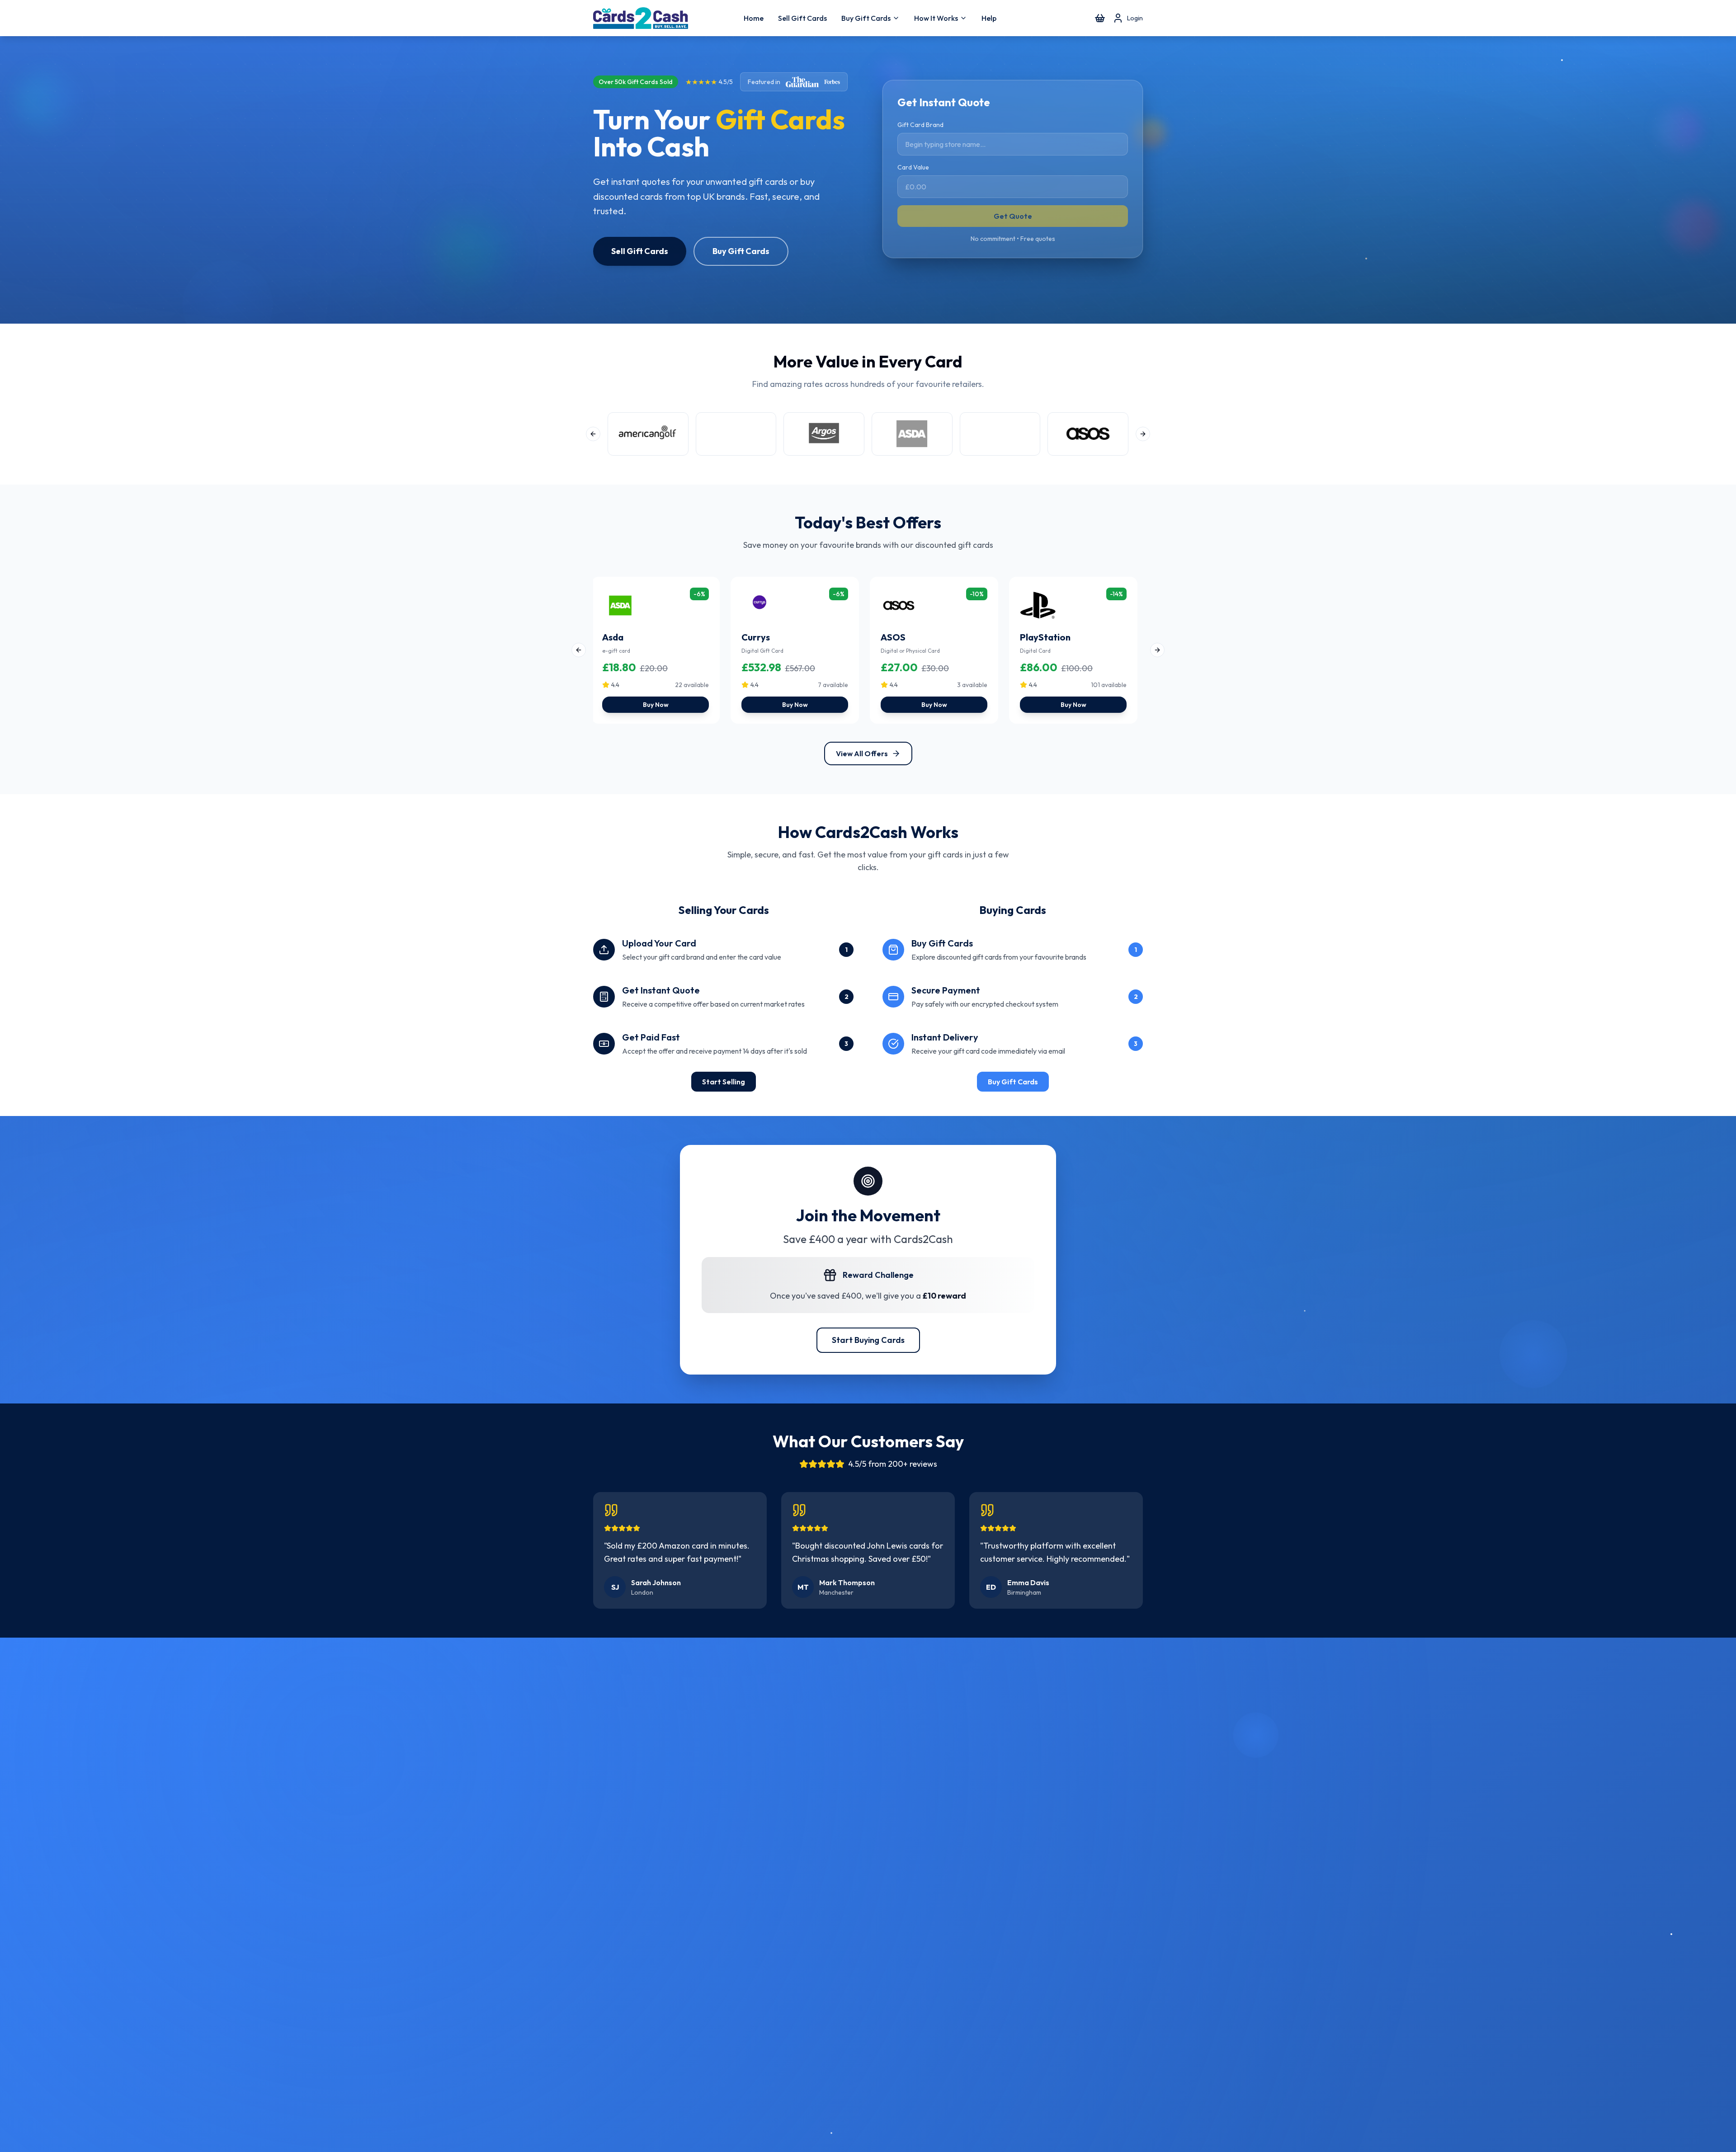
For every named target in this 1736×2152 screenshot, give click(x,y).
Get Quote (1013, 216)
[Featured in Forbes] (832, 82)
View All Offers (862, 753)
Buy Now (656, 705)
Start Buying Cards (868, 1340)
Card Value (913, 167)
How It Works (936, 18)
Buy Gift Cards (866, 18)
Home (754, 18)
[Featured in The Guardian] (802, 82)
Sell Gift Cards (802, 18)
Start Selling (724, 1082)
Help (989, 18)
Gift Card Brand (920, 125)
